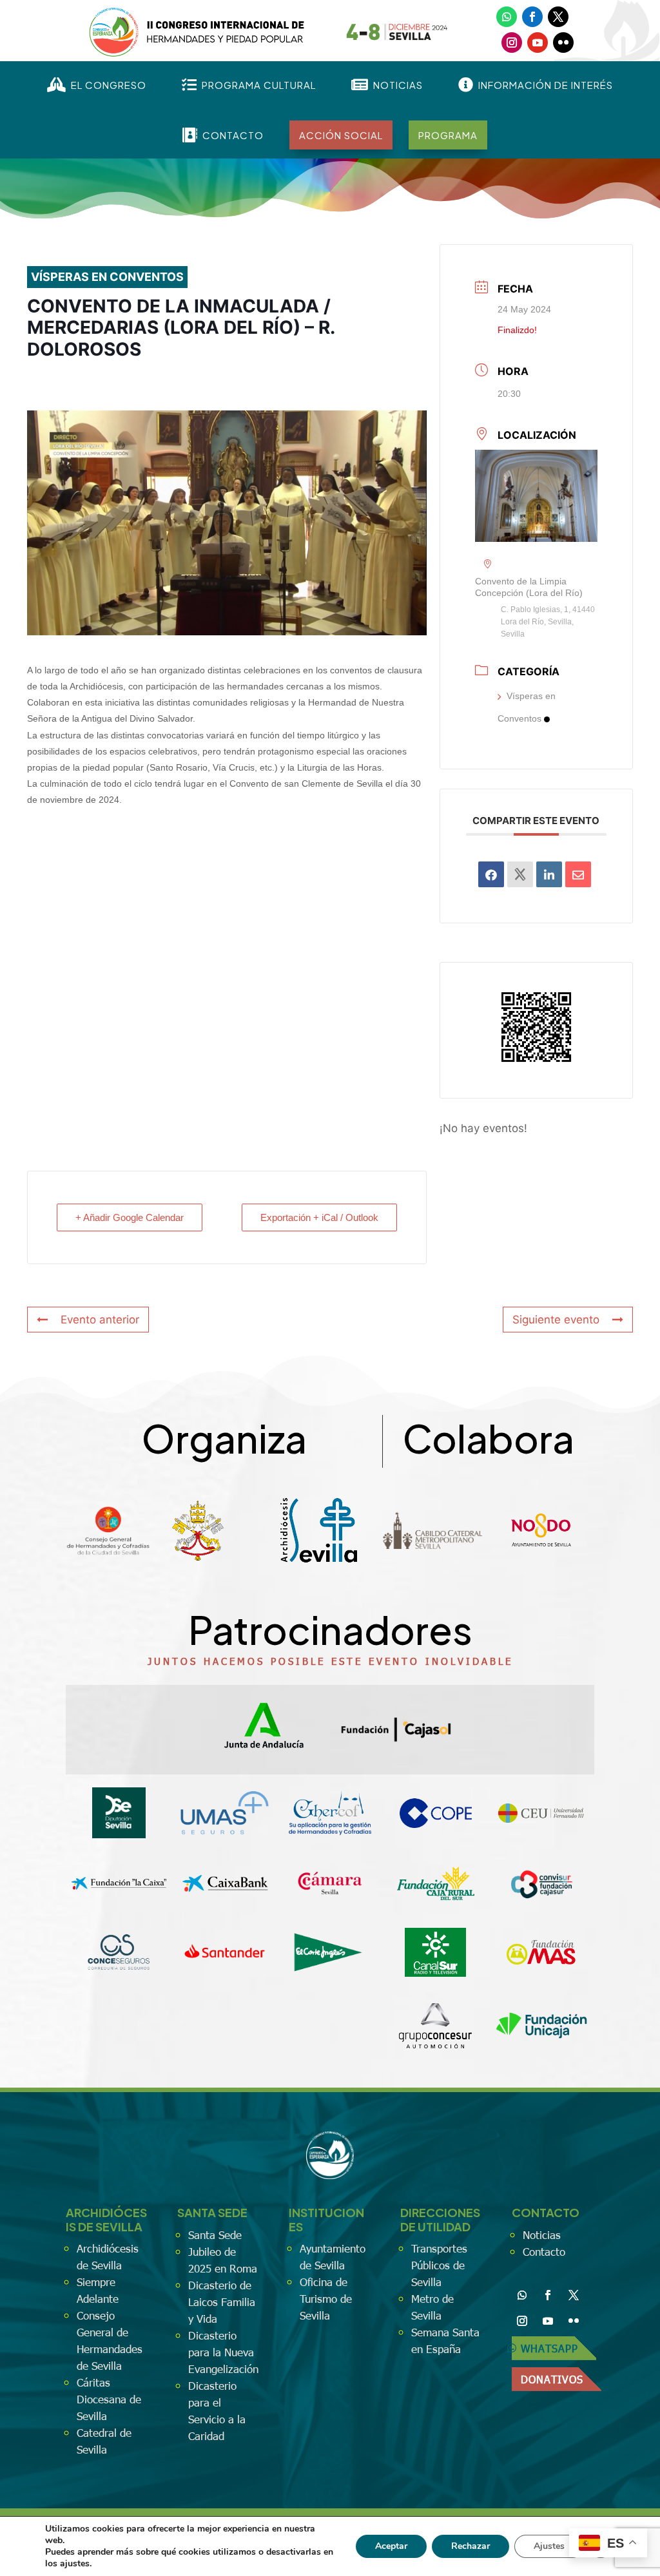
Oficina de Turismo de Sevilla (326, 2298)
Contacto (544, 2251)
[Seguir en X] (558, 17)
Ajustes (549, 2546)
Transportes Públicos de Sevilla (439, 2265)
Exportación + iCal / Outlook (319, 1217)
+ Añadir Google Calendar (130, 1217)
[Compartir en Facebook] (491, 874)
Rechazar (471, 2546)
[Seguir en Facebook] (532, 17)
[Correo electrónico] (578, 874)
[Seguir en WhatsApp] (507, 17)
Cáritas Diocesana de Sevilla (109, 2399)
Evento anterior (100, 1320)
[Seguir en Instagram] (512, 43)
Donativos (552, 2379)
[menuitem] (97, 85)
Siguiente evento (556, 1320)
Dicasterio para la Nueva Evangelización (223, 2352)
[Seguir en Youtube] (538, 43)
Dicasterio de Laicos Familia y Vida (222, 2302)
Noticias (542, 2235)
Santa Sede (215, 2235)
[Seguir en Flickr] (563, 43)
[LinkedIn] (549, 874)
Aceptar (391, 2546)
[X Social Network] (520, 874)
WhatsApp (549, 2348)
